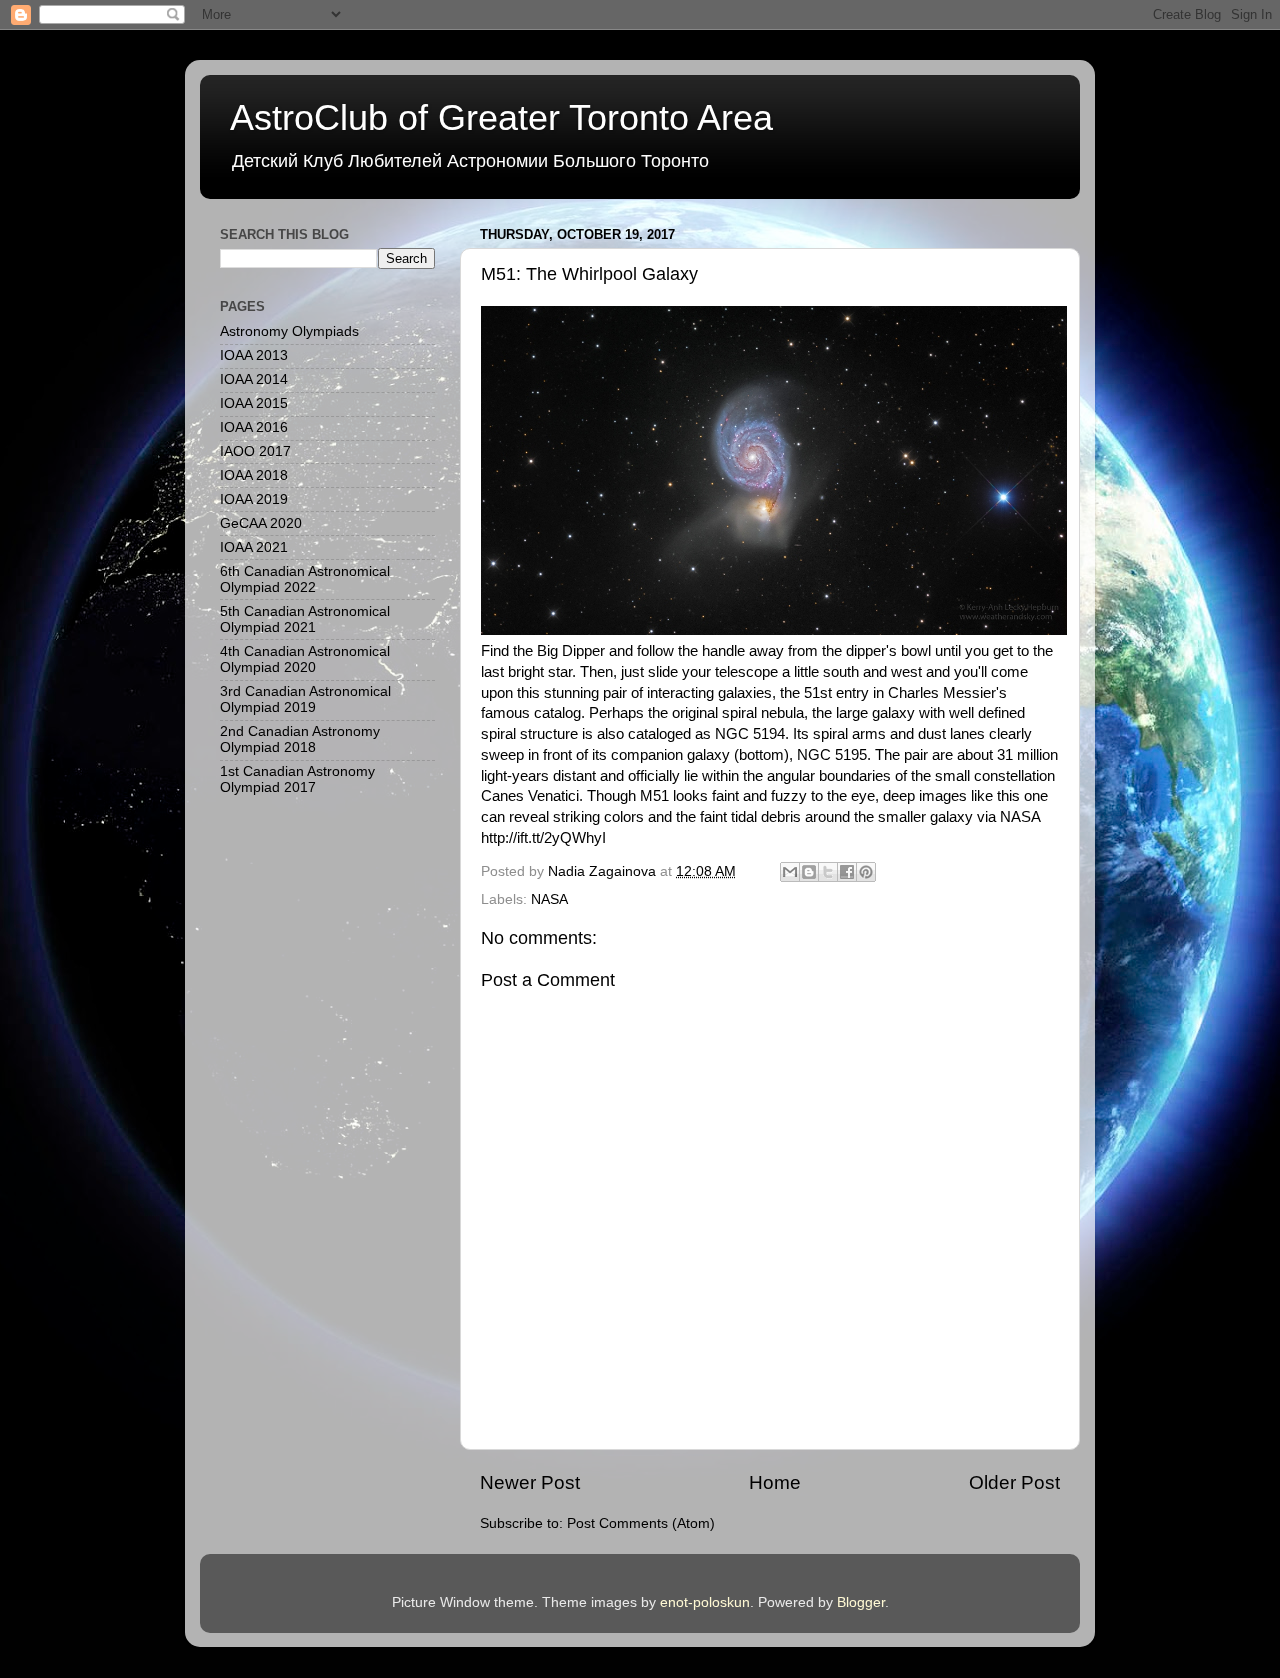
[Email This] (790, 872)
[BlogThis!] (809, 872)
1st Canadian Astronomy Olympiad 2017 (297, 779)
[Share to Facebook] (847, 872)
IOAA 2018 (254, 475)
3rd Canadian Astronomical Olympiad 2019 (305, 699)
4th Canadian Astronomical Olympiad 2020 (305, 659)
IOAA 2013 (254, 355)
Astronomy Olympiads (289, 331)
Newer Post (530, 1482)
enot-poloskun (705, 1602)
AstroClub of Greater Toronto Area (501, 117)
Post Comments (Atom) (641, 1523)
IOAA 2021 (254, 547)
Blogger (861, 1602)
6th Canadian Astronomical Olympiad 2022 (305, 579)
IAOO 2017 (255, 451)
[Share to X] (828, 872)
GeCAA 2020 (261, 523)
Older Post (1014, 1482)
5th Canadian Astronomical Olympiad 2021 (305, 619)
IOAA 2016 (254, 427)
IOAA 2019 (254, 499)
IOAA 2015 (254, 403)
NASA (549, 899)
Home (775, 1482)
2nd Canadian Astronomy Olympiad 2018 (300, 739)
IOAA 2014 (254, 379)
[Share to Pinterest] (866, 872)
